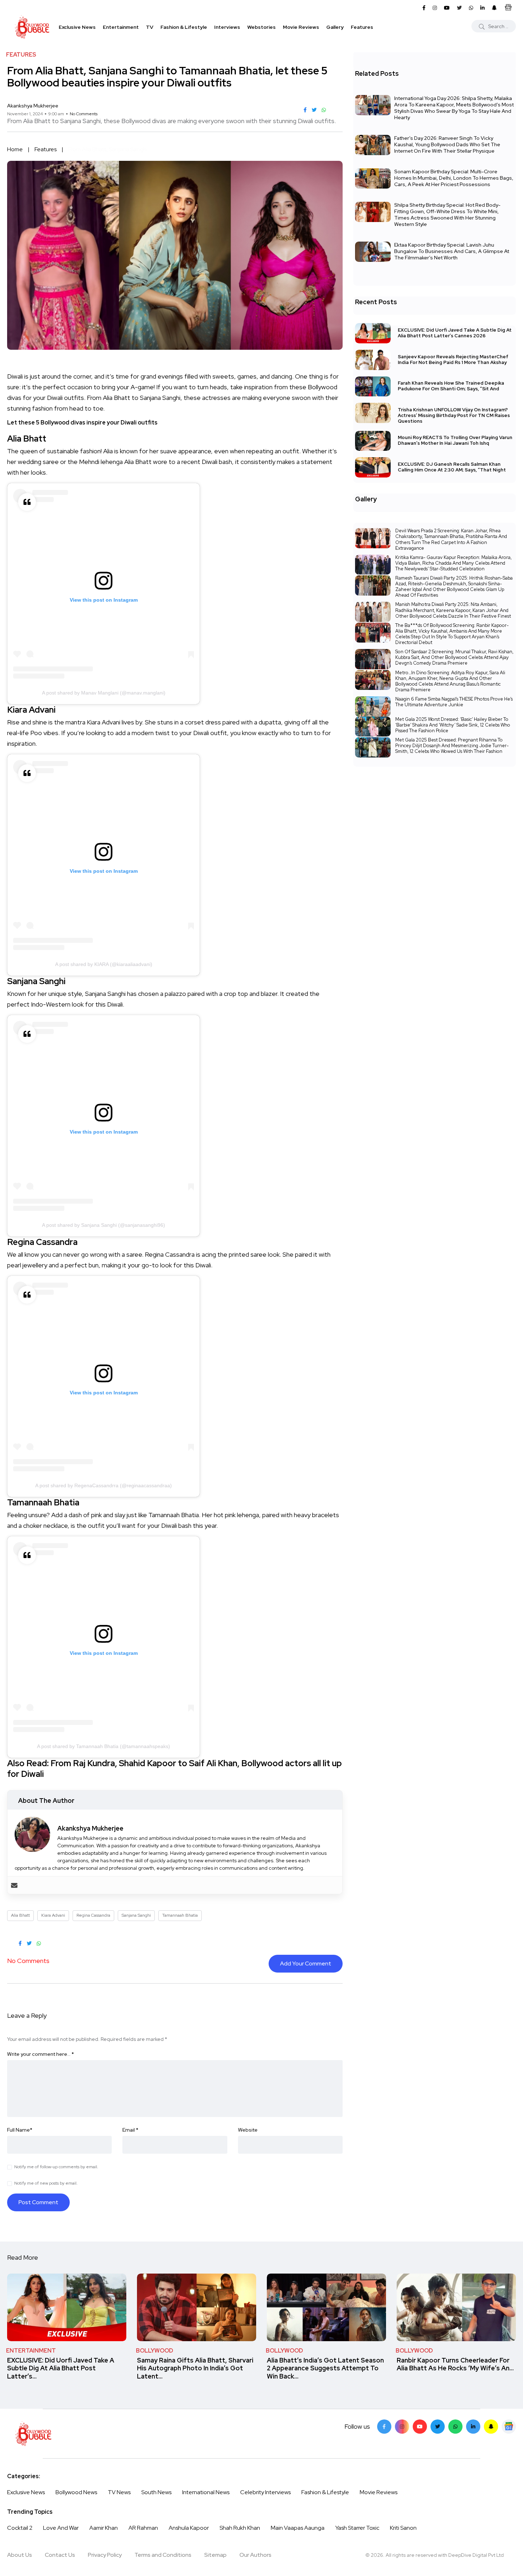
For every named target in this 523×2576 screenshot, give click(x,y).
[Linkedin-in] (473, 2427)
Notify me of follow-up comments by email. (56, 2167)
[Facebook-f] (384, 2427)
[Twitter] (438, 2427)
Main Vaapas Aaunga (298, 2528)
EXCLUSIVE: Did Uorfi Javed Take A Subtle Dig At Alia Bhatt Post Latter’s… (61, 2368)
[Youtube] (420, 2427)
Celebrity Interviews (265, 2492)
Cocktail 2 (20, 2528)
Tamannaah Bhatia (180, 1915)
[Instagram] (402, 2427)
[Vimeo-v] (455, 2427)
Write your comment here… (41, 2054)
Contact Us (60, 2555)
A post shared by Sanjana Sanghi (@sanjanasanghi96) (104, 1225)
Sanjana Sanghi (136, 1915)
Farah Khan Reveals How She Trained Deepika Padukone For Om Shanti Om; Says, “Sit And (451, 386)
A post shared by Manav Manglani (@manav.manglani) (104, 693)
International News (206, 2492)
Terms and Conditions (163, 2555)
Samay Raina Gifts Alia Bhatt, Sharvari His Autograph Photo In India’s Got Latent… (195, 2368)
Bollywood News (76, 2492)
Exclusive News (77, 27)
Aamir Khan (104, 2528)
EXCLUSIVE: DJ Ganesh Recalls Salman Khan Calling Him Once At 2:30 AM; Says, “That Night (452, 467)
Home (15, 149)
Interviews (227, 27)
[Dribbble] (491, 2427)
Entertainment (121, 27)
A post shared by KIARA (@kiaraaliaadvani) (104, 964)
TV (150, 27)
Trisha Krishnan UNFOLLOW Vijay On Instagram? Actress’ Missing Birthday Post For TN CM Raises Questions (454, 415)
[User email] (14, 1885)
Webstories (261, 27)
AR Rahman (143, 2528)
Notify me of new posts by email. (46, 2183)
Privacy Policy (105, 2555)
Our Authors (255, 2555)
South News (156, 2492)
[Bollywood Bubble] (32, 27)
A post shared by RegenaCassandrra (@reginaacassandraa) (104, 1485)
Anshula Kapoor (189, 2528)
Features (362, 27)
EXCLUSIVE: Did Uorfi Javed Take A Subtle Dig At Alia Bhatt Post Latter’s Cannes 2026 (455, 333)
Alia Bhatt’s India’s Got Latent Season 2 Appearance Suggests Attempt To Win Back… (325, 2368)
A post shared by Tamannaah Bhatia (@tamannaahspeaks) (104, 1746)
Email (130, 2130)
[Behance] (509, 2427)
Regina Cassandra (93, 1915)
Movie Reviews (301, 27)
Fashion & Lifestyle (184, 27)
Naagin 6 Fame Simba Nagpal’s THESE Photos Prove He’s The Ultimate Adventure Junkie (454, 702)
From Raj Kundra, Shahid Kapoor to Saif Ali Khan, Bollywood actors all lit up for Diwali (175, 1769)
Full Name (20, 2130)
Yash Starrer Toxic (357, 2528)
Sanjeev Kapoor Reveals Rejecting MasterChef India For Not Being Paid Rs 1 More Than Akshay (453, 360)
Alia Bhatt (20, 1915)
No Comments (84, 114)
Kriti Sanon (403, 2528)
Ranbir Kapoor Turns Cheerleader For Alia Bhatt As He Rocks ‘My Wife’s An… (455, 2364)
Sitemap (215, 2555)
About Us (20, 2555)
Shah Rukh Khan (240, 2528)
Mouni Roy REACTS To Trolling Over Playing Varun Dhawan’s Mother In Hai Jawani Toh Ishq (455, 441)
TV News (119, 2492)
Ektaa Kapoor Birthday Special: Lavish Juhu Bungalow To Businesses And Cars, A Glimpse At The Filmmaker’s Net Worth (452, 251)
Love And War (61, 2528)
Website (248, 2130)
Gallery (335, 27)
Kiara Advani (53, 1915)
